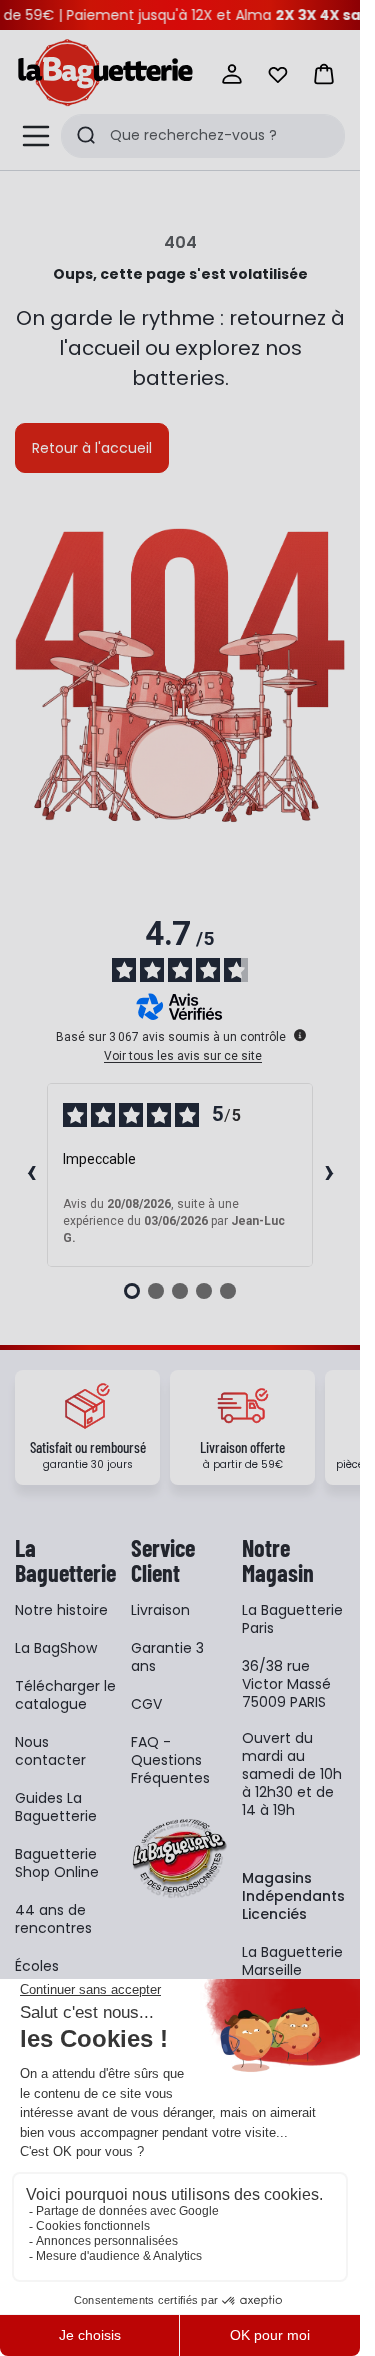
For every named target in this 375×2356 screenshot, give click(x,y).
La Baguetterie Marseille (292, 1961)
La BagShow (56, 1648)
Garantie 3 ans (167, 1657)
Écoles (37, 1966)
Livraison (160, 1610)
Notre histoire (61, 1610)
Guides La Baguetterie (56, 1807)
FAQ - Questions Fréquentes (170, 1760)
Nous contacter (50, 1751)
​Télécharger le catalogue (65, 1695)
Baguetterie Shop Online (57, 1863)
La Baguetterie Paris (292, 1619)
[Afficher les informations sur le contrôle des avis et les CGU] (300, 1035)
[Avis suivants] (329, 1175)
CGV (146, 1704)
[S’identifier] (232, 74)
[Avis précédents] (31, 1175)
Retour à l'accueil (92, 448)
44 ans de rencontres (53, 1919)
